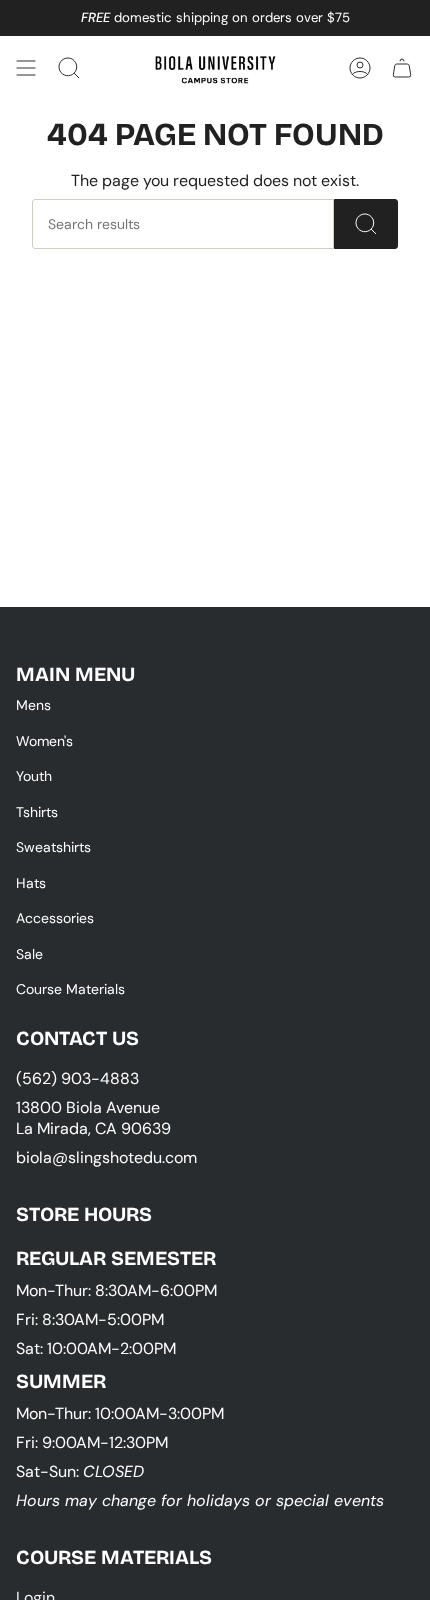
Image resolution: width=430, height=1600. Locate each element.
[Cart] (402, 68)
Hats (31, 883)
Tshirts (37, 812)
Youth (34, 776)
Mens (33, 705)
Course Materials (70, 989)
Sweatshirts (53, 847)
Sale (29, 954)
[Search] (366, 224)
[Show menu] (26, 68)
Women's (44, 741)
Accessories (55, 918)
